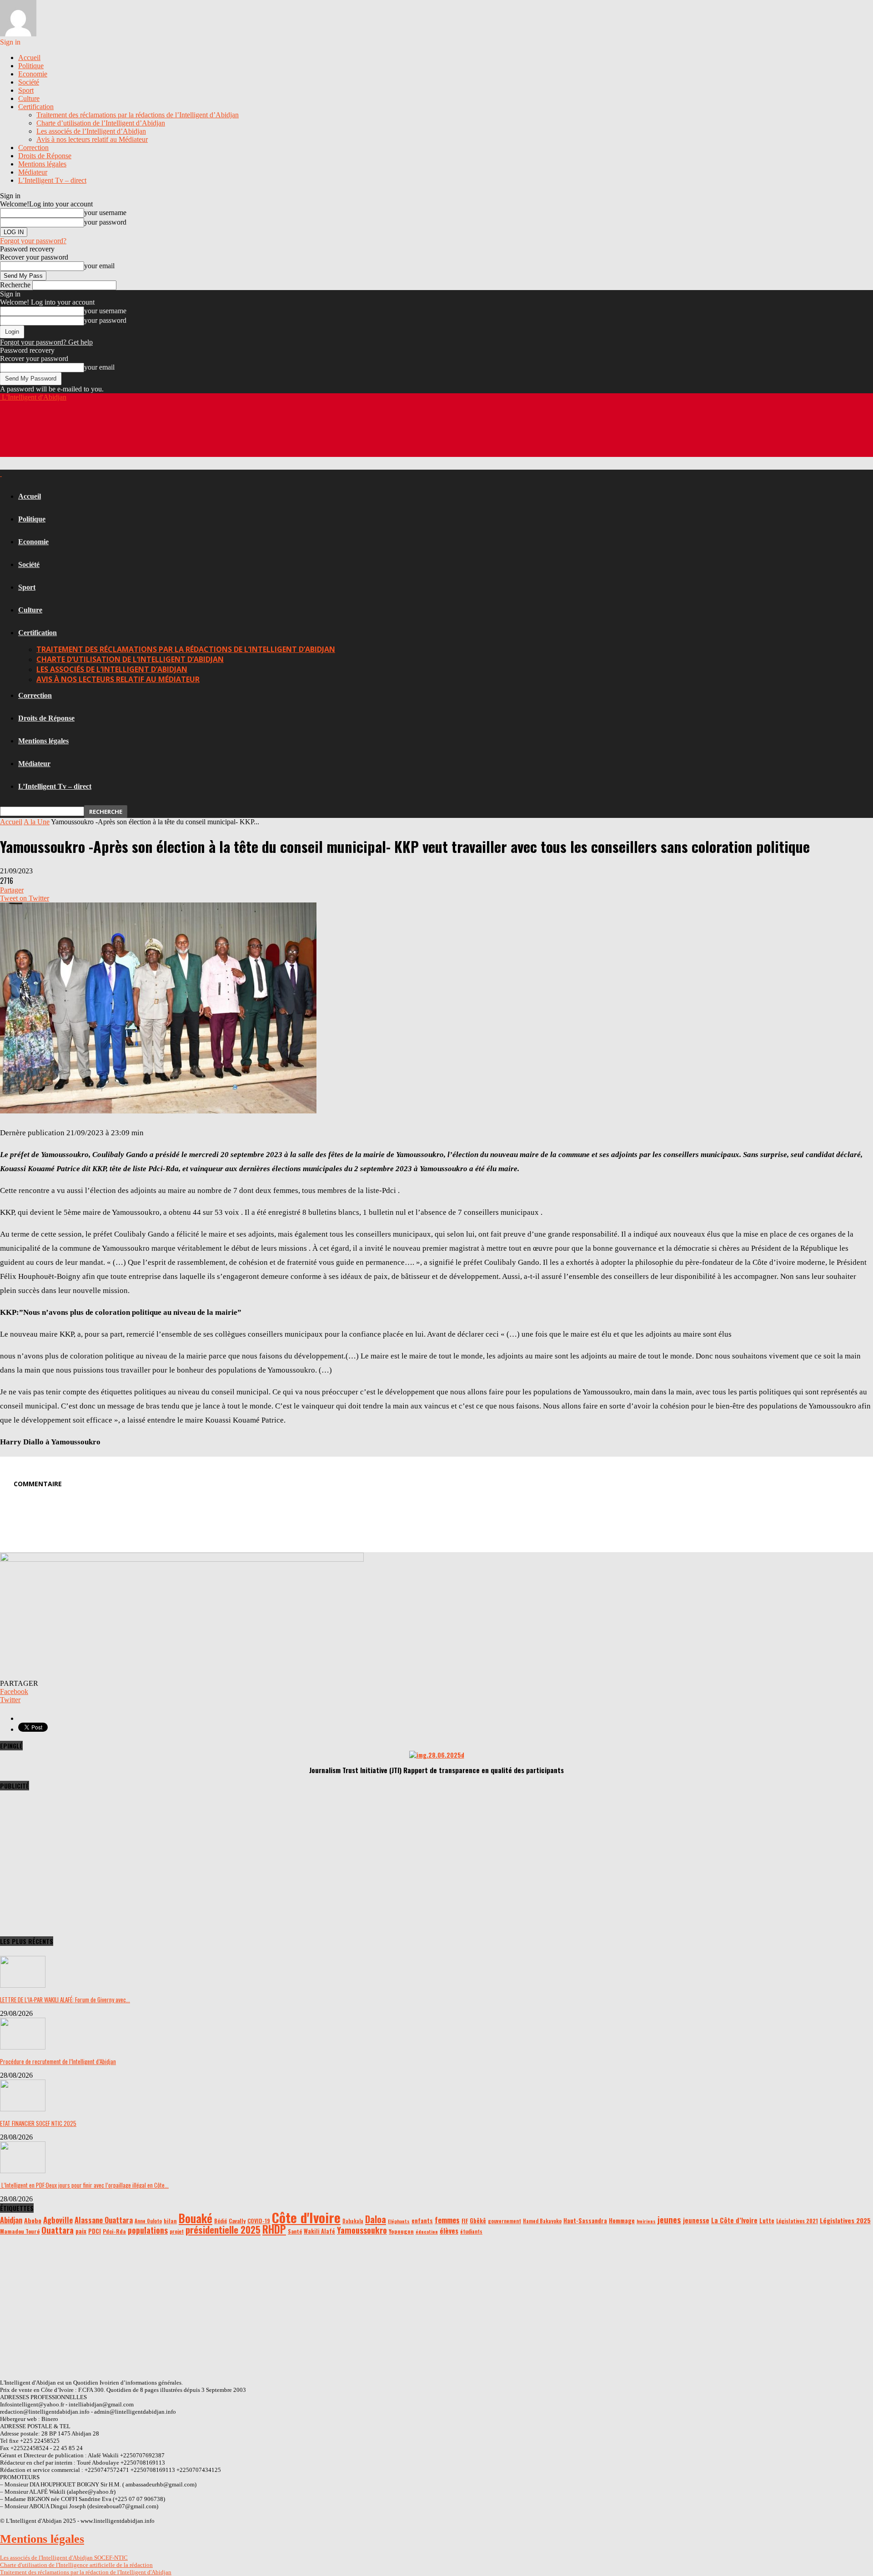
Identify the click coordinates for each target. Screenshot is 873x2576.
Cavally (237, 2221)
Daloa (376, 2219)
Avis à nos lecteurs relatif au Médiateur (92, 139)
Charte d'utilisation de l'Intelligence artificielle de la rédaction (76, 2565)
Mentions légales (42, 164)
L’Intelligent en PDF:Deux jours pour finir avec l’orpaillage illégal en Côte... (84, 2185)
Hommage (622, 2220)
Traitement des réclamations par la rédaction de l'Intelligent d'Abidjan (86, 2572)
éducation (427, 2231)
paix (81, 2231)
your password (105, 222)
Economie (33, 74)
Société (29, 82)
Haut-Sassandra (585, 2220)
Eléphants (399, 2221)
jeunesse (696, 2220)
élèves (449, 2230)
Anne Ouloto (148, 2221)
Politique (31, 66)
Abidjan (11, 2220)
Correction (33, 148)
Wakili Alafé (319, 2231)
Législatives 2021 (797, 2221)
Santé (295, 2231)
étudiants (471, 2231)
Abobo (33, 2220)
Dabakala (353, 2221)
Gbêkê (478, 2221)
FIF (465, 2221)
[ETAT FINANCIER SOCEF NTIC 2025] (23, 2109)
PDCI (95, 2231)
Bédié (221, 2221)
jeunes (669, 2219)
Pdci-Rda (114, 2231)
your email (99, 266)
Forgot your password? (33, 241)
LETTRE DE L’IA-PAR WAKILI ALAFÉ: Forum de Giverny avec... (65, 2000)
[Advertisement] (166, 435)
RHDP (274, 2229)
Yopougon (401, 2231)
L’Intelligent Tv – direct (52, 180)
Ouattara (58, 2230)
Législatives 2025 (845, 2220)
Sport (26, 90)
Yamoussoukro (362, 2230)
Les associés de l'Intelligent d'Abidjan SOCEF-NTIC (64, 2558)
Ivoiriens (646, 2221)
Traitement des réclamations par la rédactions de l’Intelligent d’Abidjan (138, 115)
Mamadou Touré (20, 2231)
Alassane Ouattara (104, 2220)
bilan (170, 2221)
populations (148, 2230)
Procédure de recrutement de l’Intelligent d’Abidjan (58, 2061)
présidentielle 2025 (223, 2229)
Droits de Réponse (45, 156)
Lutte (767, 2220)
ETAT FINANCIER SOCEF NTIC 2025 (38, 2123)
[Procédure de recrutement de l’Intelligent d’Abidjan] (23, 2047)
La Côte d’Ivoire (734, 2220)
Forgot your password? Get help (46, 342)
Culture (29, 98)
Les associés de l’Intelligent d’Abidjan (91, 131)
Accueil (29, 58)
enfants (422, 2220)
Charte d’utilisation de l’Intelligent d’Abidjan (101, 123)
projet (177, 2231)
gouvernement (504, 2221)
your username (105, 213)
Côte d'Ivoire (306, 2217)
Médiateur (33, 172)
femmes (447, 2220)
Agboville (58, 2220)
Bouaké (196, 2218)
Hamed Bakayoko (542, 2221)
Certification (36, 107)
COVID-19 (259, 2221)
